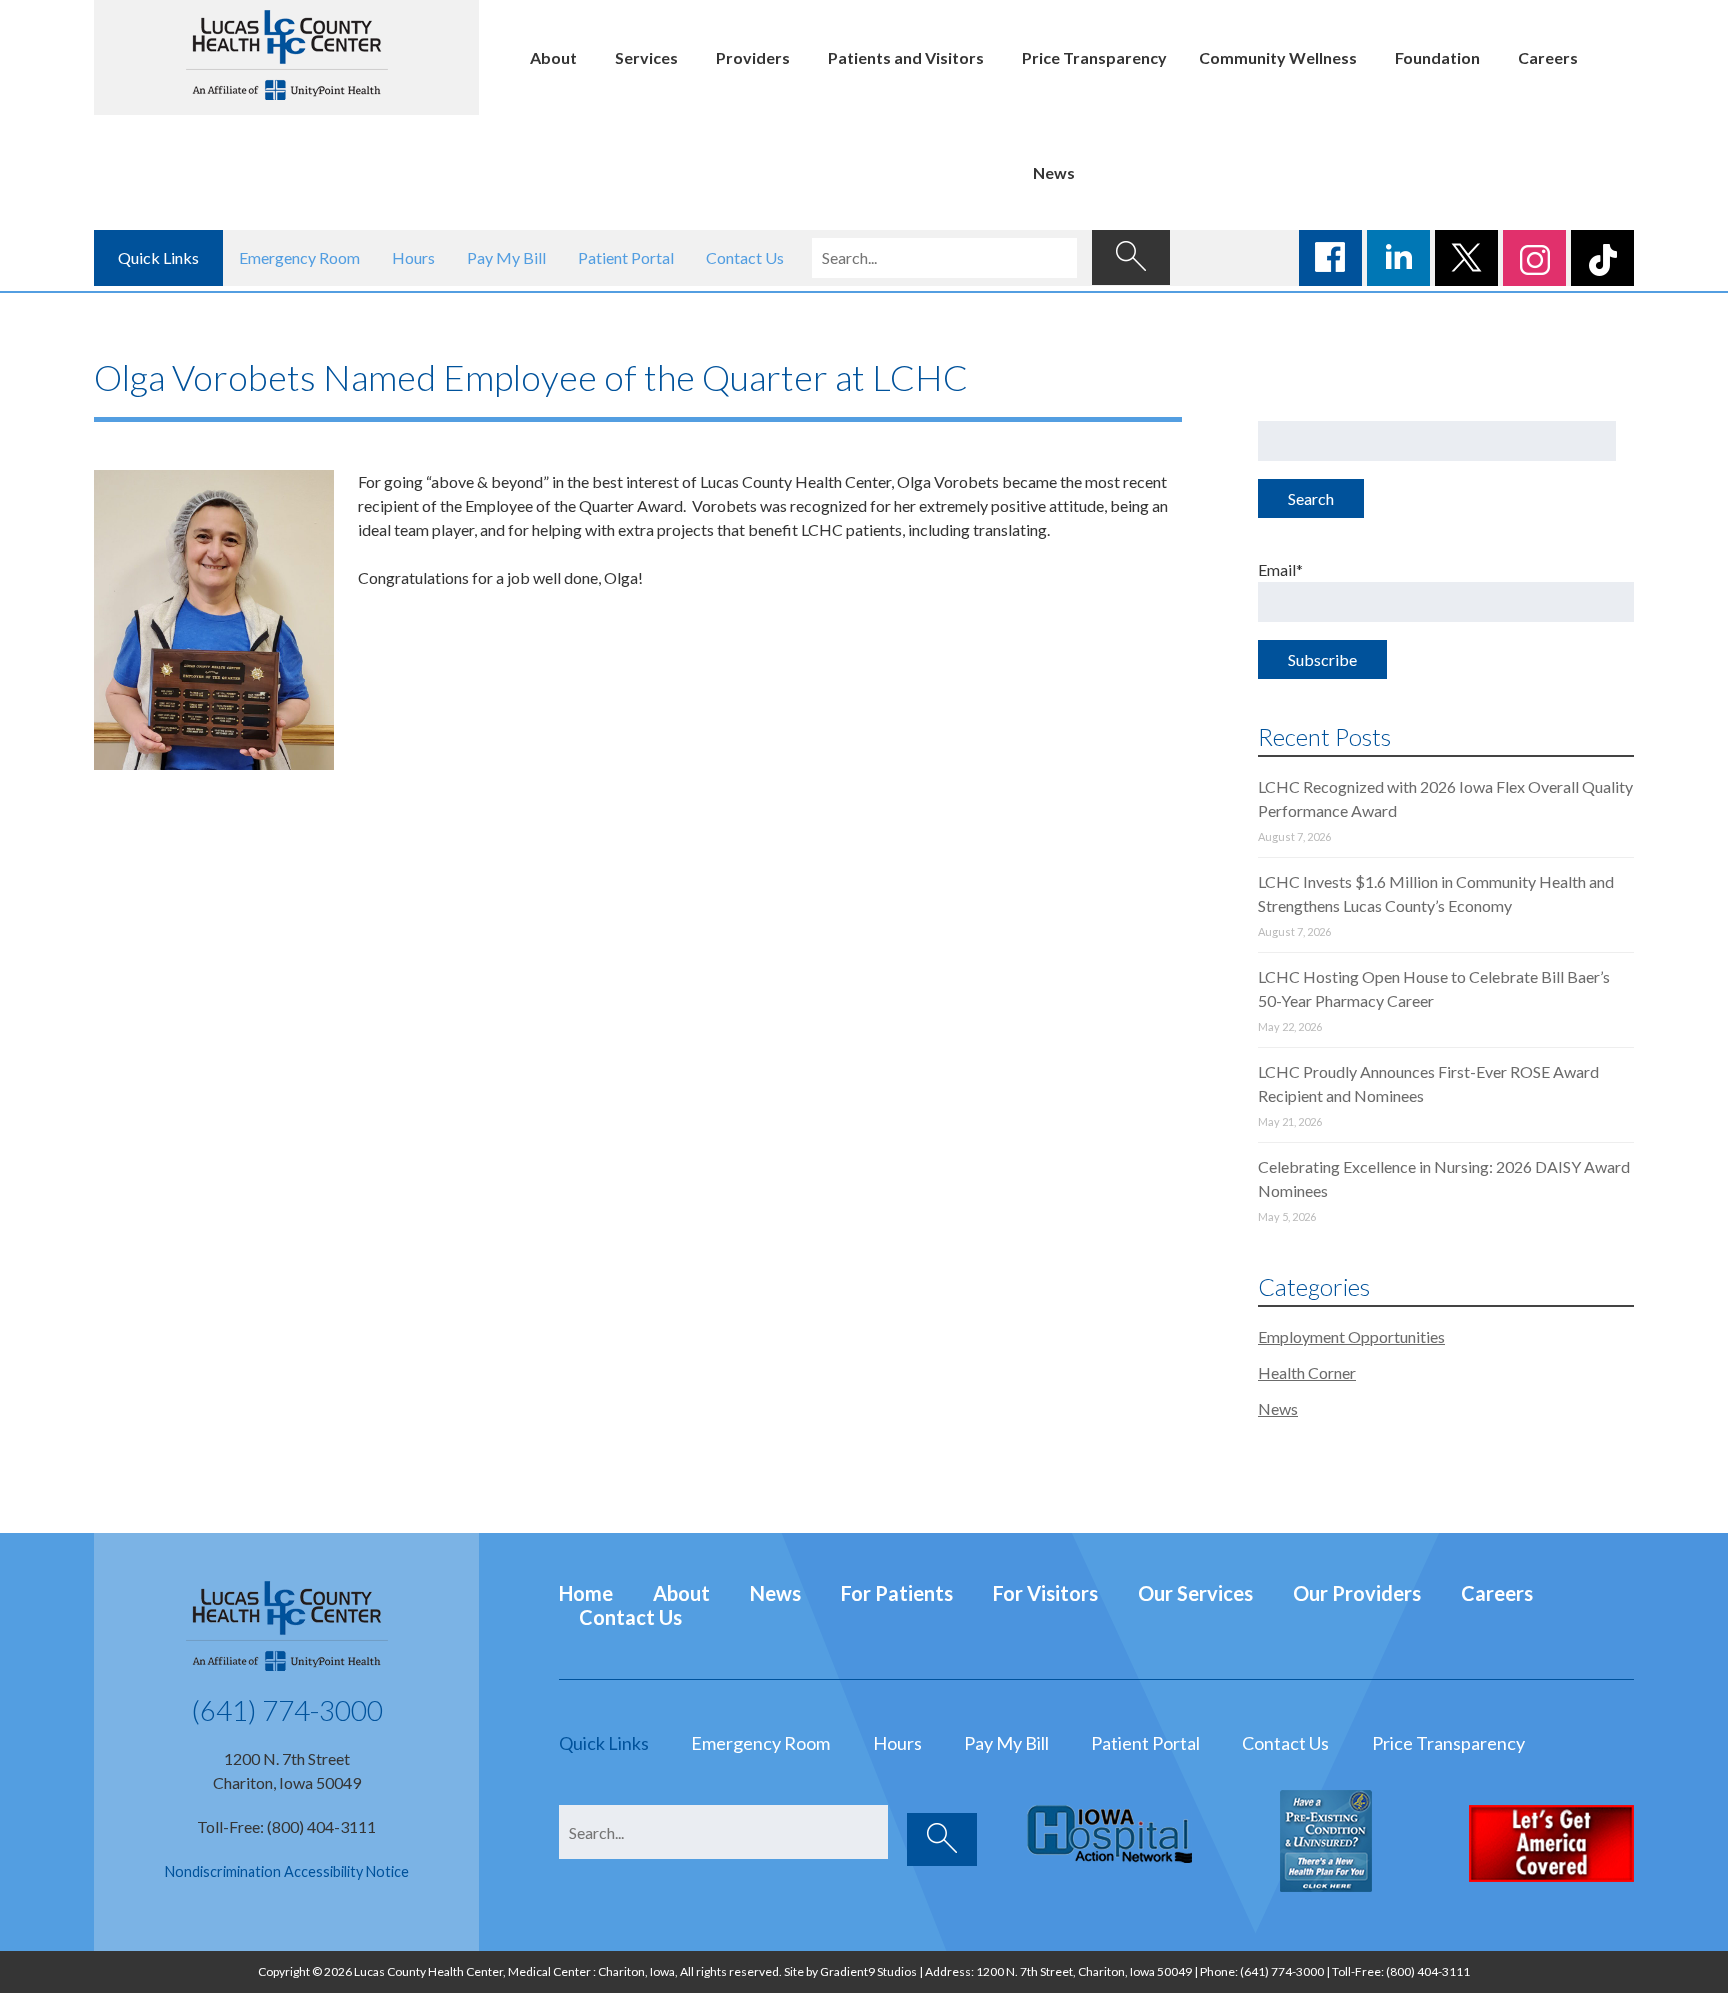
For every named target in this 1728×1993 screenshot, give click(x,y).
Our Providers (1357, 1593)
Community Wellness (1278, 57)
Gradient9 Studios (868, 1971)
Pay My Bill (506, 257)
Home (586, 1593)
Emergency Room (299, 257)
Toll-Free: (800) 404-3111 (286, 1826)
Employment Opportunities (1351, 1336)
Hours (413, 257)
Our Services (1195, 1593)
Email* (1280, 569)
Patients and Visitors (906, 57)
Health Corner (1307, 1372)
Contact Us (745, 257)
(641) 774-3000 (287, 1710)
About (553, 57)
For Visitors (1045, 1593)
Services (646, 57)
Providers (753, 57)
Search (1311, 498)
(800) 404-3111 (1428, 1971)
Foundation (1437, 57)
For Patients (897, 1593)
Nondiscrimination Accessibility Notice (287, 1871)
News (1054, 172)
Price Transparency (1094, 57)
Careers (1548, 57)
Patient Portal (626, 257)
